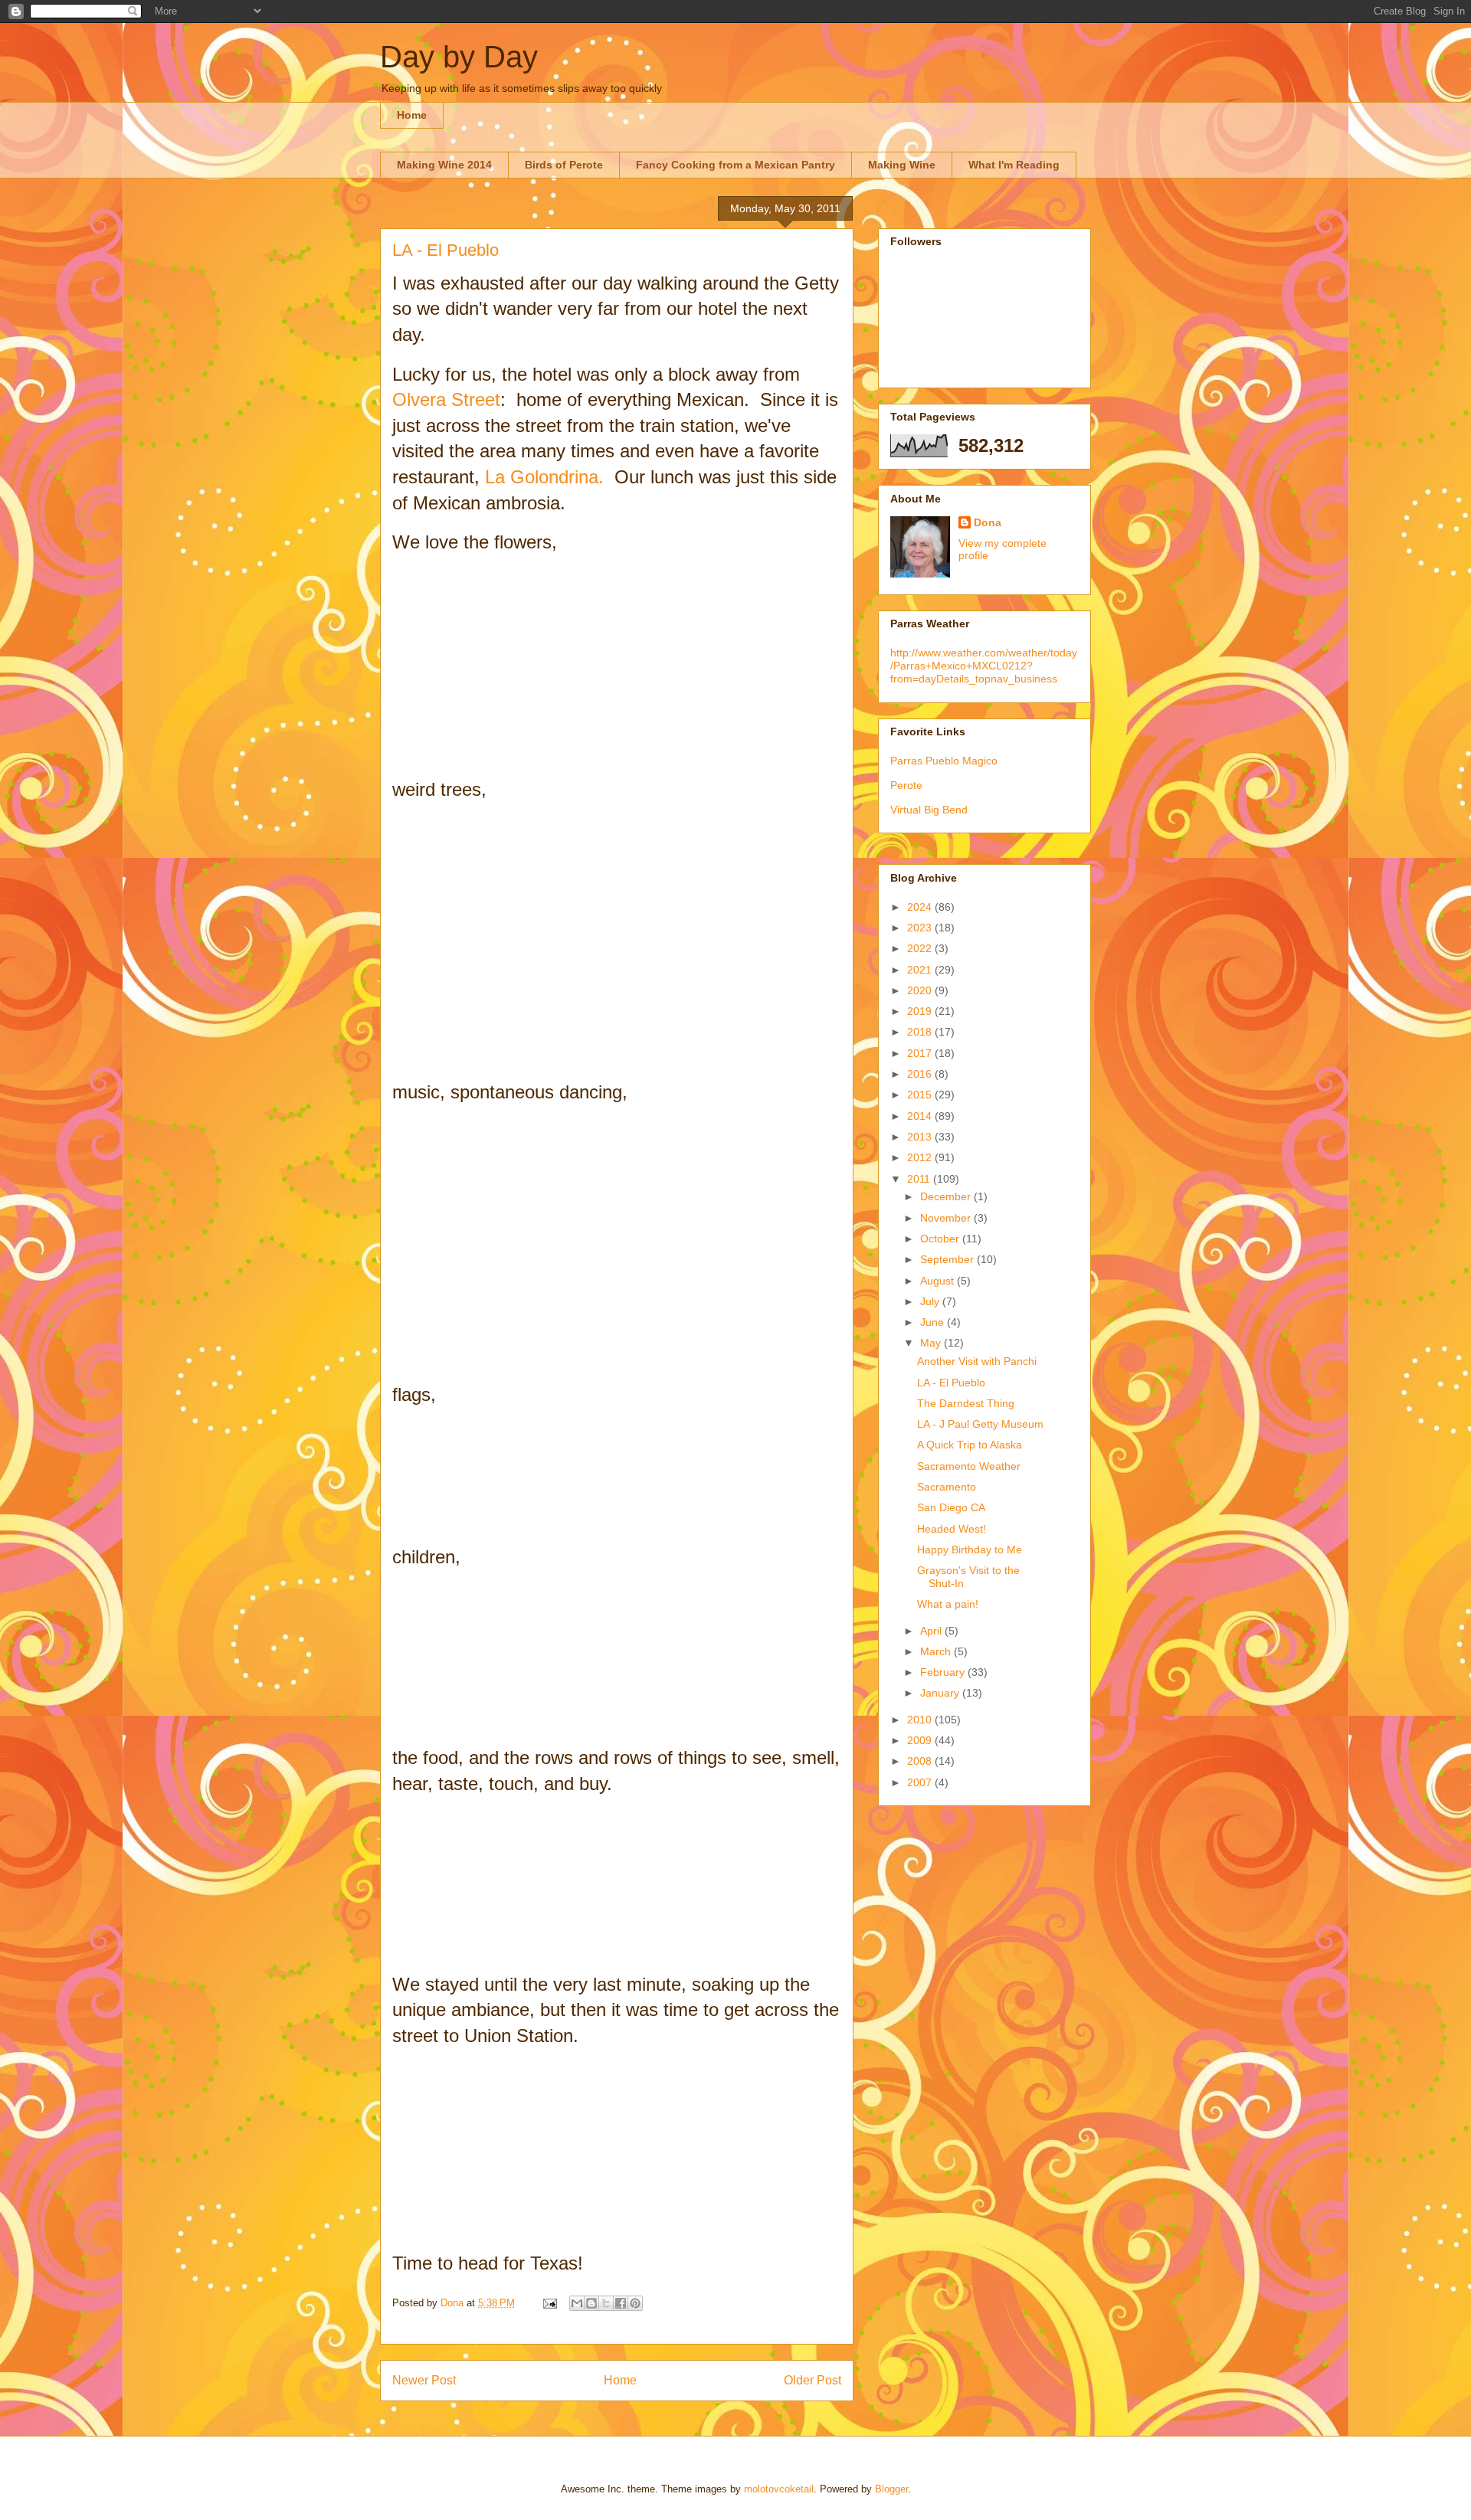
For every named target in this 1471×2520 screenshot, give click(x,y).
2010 (921, 1720)
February (944, 1672)
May (932, 1343)
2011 (920, 1179)
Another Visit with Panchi (977, 1361)
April (932, 1631)
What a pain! (948, 1604)
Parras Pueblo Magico (944, 761)
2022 (921, 948)
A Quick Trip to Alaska (970, 1445)
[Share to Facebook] (621, 2303)
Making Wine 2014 (444, 165)
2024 (921, 907)
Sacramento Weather (969, 1466)
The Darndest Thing (966, 1403)
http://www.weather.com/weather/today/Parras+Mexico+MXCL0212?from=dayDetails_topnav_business (984, 666)
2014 (921, 1116)
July (931, 1301)
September (948, 1259)
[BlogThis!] (591, 2303)
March (937, 1651)
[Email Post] (549, 2303)
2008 (921, 1761)
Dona (988, 522)
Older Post (812, 2380)
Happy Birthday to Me (970, 1550)
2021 (921, 970)
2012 (921, 1157)
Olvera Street (446, 399)
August (939, 1281)
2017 (921, 1053)
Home (412, 115)
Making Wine (902, 165)
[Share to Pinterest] (635, 2303)
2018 (921, 1032)
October (941, 1239)
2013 (921, 1137)
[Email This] (577, 2303)
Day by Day (459, 57)
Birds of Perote (564, 165)
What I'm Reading (1014, 165)
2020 (921, 990)
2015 (921, 1095)
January (941, 1693)
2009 (921, 1740)
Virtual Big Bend (929, 810)
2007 (921, 1782)
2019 (921, 1011)
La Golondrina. (550, 477)
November (947, 1218)
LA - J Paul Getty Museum (980, 1424)
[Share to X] (606, 2303)
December (947, 1196)
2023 (921, 928)
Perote (906, 785)
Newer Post (424, 2380)
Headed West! (952, 1529)
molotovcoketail (779, 2489)
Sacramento (947, 1487)
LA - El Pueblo (951, 1383)
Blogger (891, 2489)
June (934, 1322)
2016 (921, 1074)
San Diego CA (951, 1507)
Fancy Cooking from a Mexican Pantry (735, 165)
